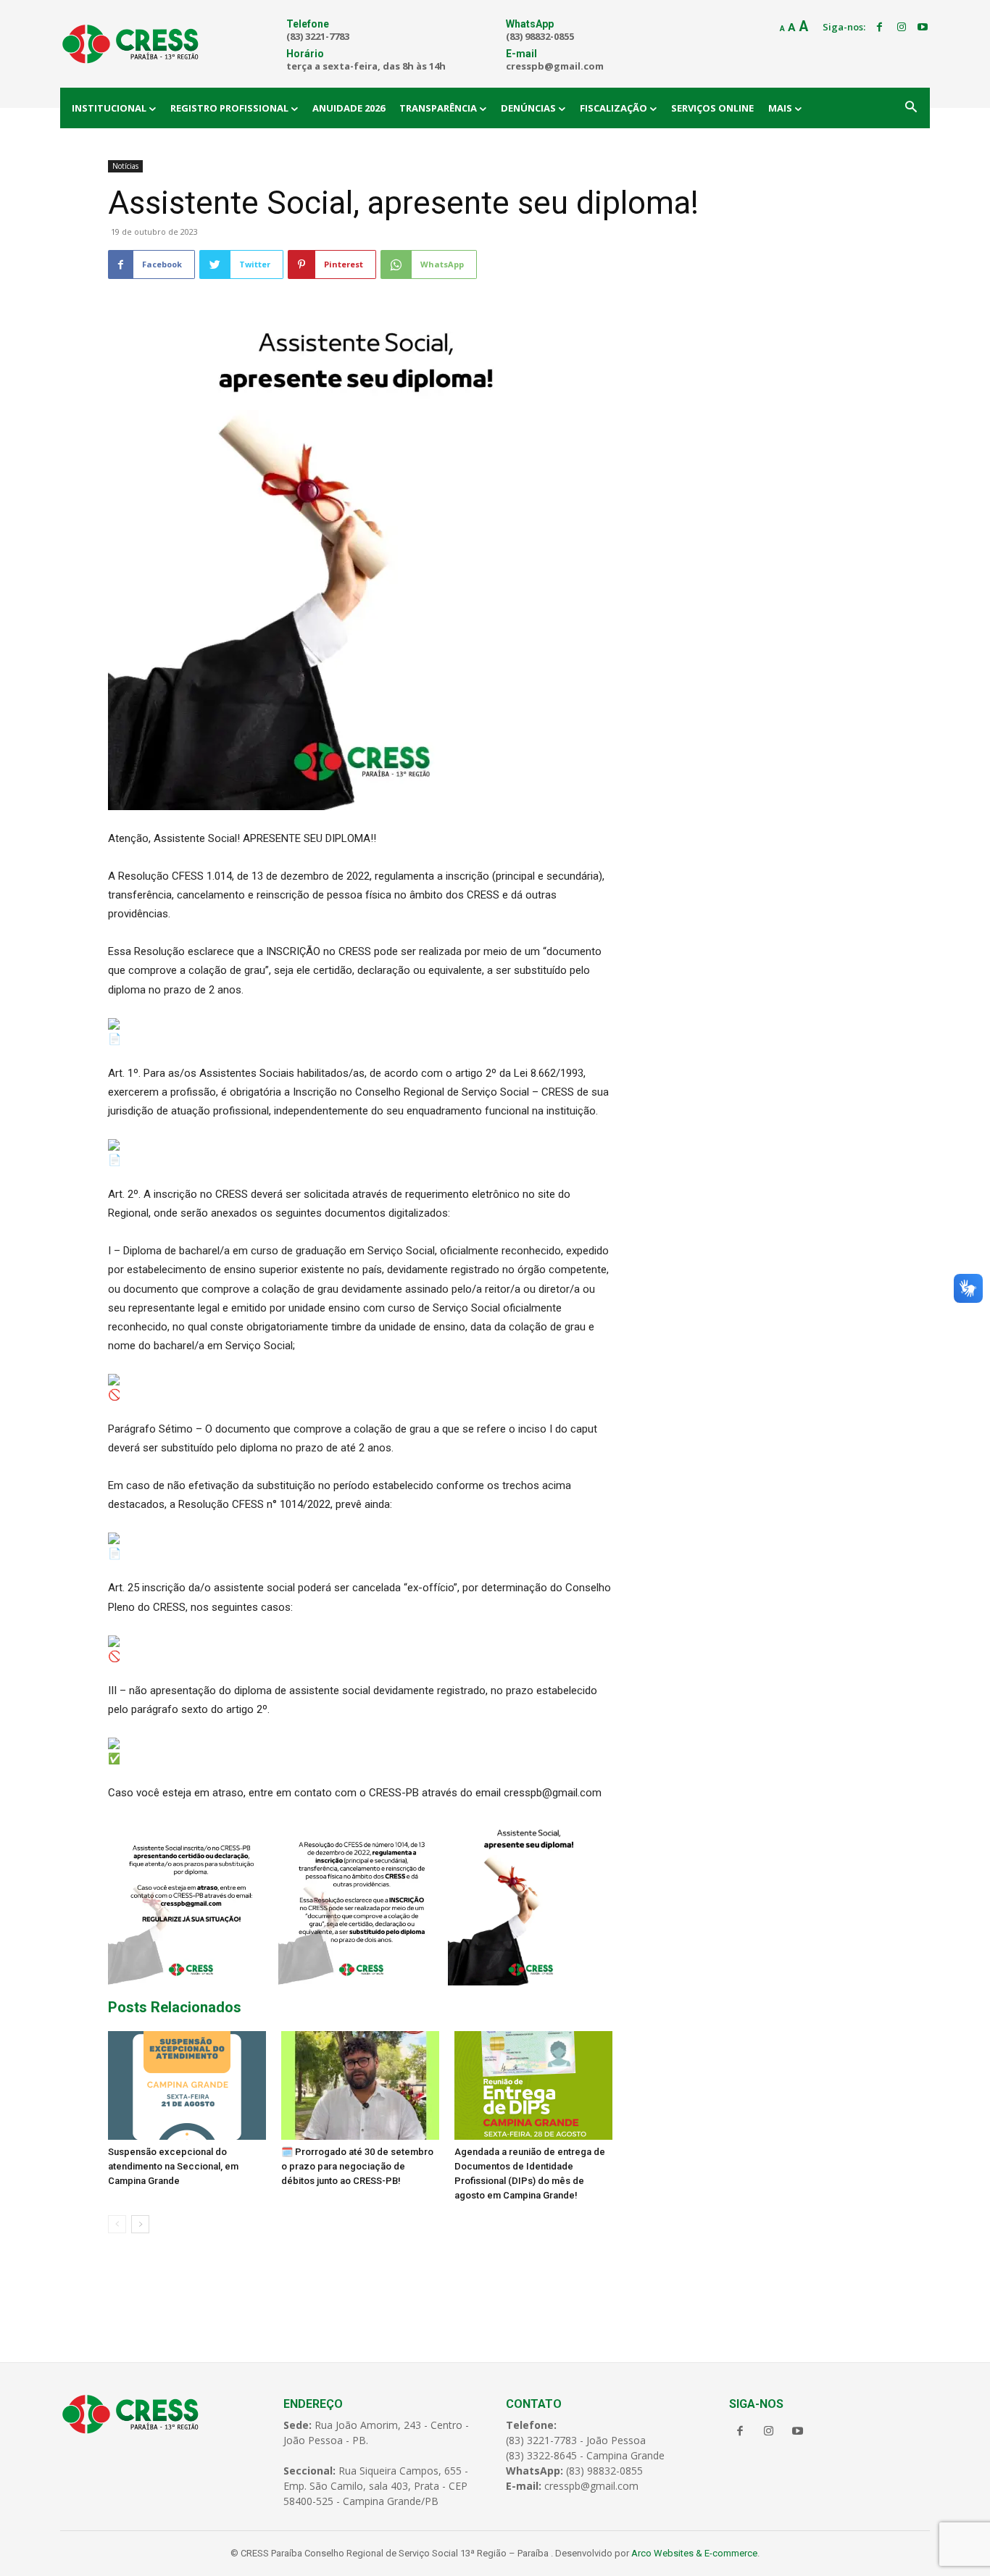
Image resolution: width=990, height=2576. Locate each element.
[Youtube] (923, 28)
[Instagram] (902, 28)
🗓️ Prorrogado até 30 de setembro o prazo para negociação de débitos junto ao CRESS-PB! (357, 2166)
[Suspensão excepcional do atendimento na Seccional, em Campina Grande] (187, 2085)
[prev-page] (117, 2224)
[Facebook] (880, 28)
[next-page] (140, 2224)
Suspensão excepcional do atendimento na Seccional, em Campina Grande (173, 2166)
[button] (911, 108)
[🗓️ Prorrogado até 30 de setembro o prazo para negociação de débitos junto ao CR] (360, 2085)
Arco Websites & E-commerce (694, 2553)
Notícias (125, 166)
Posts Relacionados (175, 2007)
